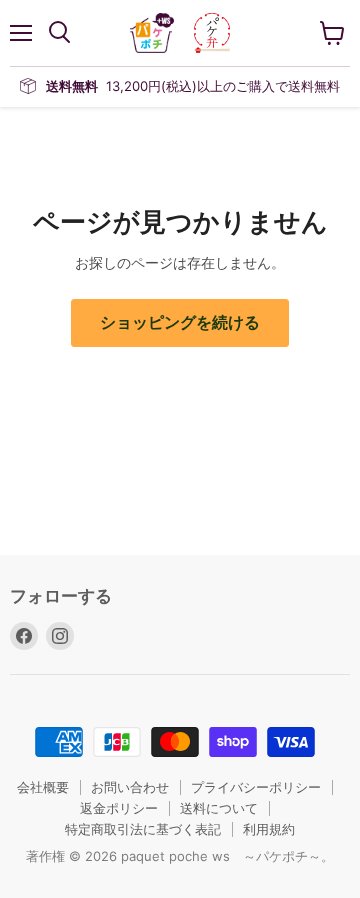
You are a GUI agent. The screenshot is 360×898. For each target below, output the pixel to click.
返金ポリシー (119, 808)
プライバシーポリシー (256, 787)
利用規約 (269, 829)
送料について (219, 808)
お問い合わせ (130, 787)
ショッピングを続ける (180, 322)
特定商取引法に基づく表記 (143, 829)
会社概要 (43, 787)
